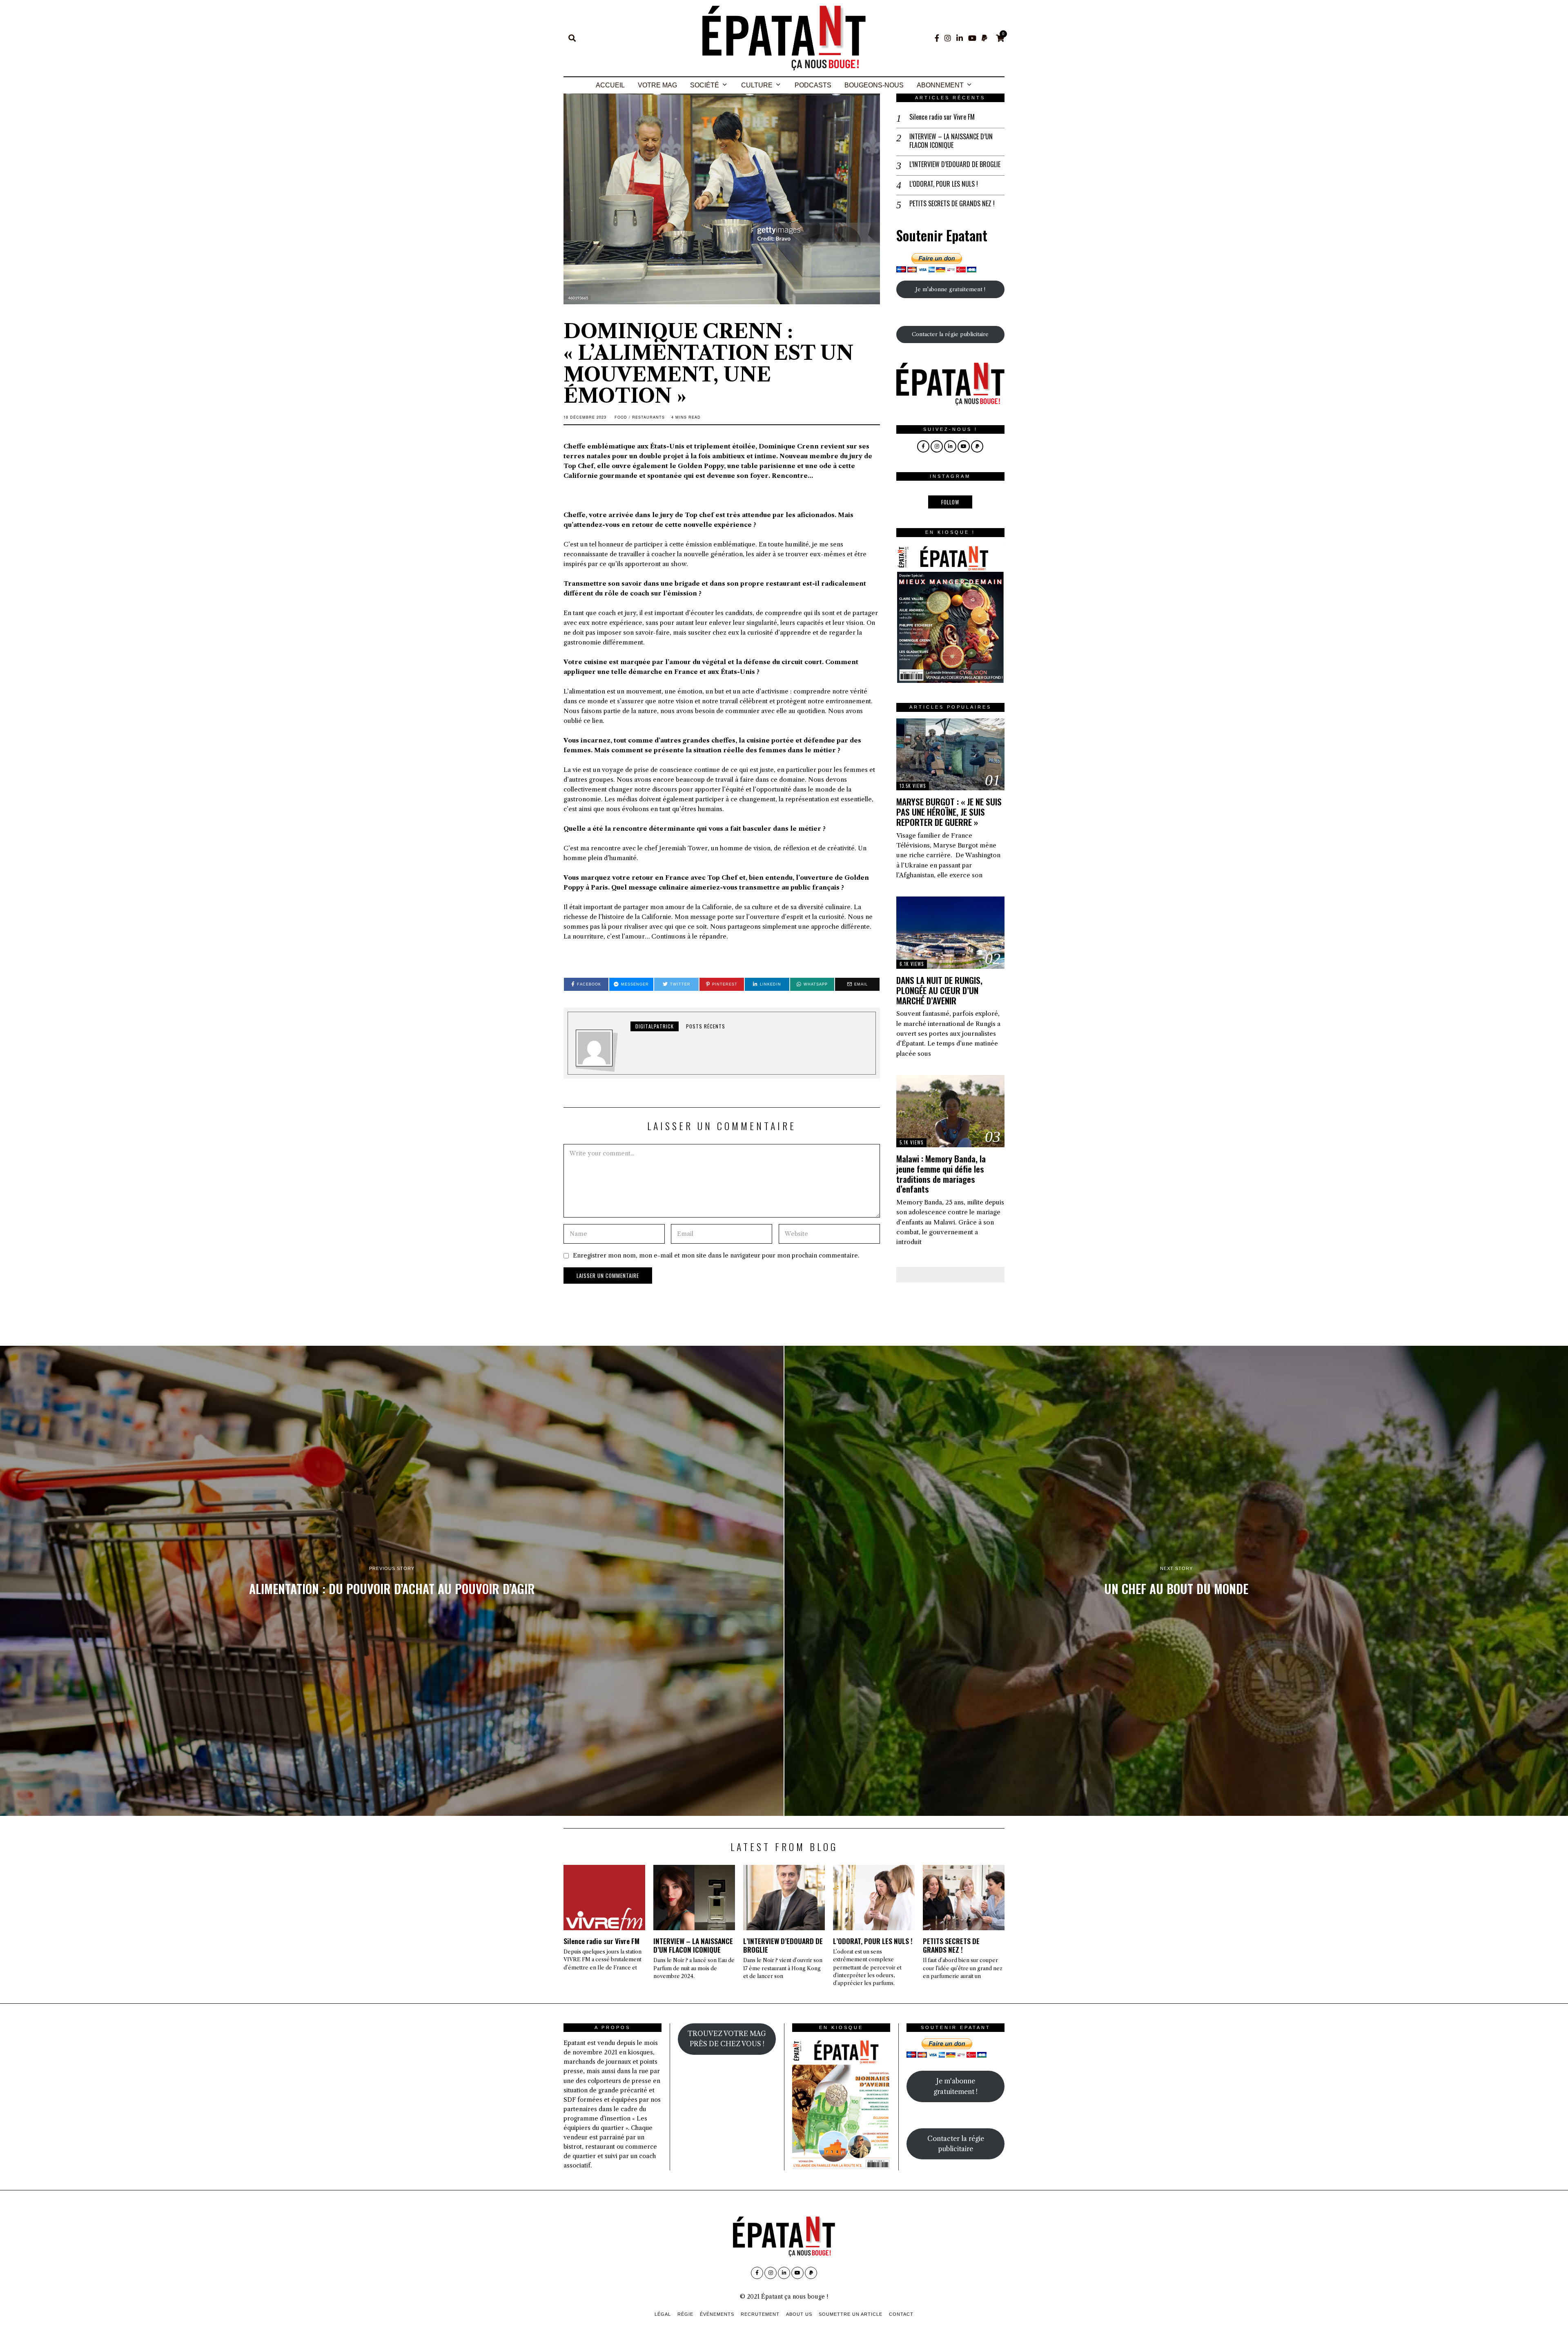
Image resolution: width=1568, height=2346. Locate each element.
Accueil (610, 85)
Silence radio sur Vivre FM (942, 117)
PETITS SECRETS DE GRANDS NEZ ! (952, 204)
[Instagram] (948, 38)
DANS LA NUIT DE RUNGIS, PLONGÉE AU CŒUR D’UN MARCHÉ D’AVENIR (939, 990)
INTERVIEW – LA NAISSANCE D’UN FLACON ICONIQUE (951, 141)
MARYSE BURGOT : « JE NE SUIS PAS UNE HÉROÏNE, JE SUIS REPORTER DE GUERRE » (949, 812)
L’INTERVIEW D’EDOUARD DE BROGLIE (955, 164)
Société (705, 85)
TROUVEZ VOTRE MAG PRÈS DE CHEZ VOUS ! (727, 2039)
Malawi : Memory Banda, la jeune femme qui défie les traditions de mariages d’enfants (941, 1174)
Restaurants (648, 417)
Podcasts (813, 85)
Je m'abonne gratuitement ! (950, 289)
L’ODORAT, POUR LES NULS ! (944, 184)
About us (799, 2314)
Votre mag (657, 85)
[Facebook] (937, 38)
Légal (663, 2314)
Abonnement (940, 85)
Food (621, 417)
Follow (950, 502)
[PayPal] (984, 38)
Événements (717, 2314)
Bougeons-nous (874, 85)
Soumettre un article (851, 2314)
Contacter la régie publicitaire (950, 334)
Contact (901, 2314)
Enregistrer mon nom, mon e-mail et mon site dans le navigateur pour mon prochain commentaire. (716, 1256)
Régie (685, 2314)
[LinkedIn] (960, 38)
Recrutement (760, 2314)
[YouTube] (972, 38)
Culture (757, 85)
